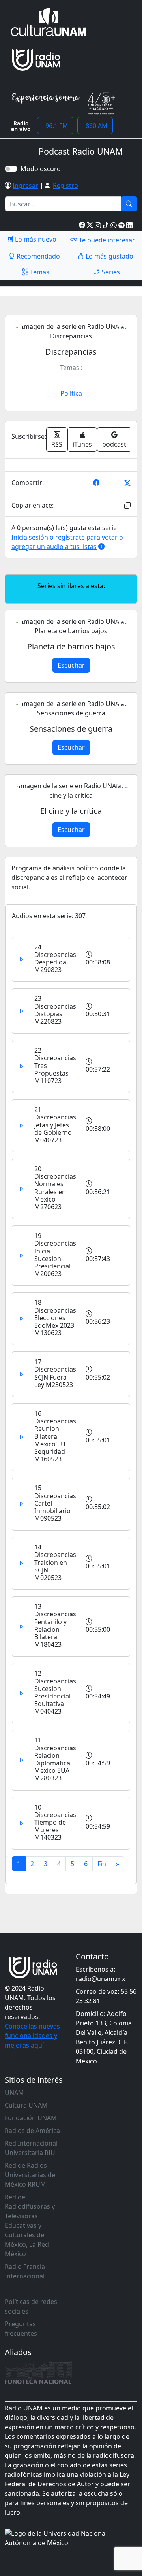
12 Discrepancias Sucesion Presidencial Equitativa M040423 (55, 1692)
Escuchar (71, 665)
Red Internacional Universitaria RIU (31, 2148)
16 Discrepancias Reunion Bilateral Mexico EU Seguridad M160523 (55, 1436)
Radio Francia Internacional (25, 2271)
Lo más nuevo (35, 239)
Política (71, 393)
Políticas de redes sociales (31, 2306)
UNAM (14, 2093)
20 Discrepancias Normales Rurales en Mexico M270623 (55, 1188)
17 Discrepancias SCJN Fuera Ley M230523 (55, 1373)
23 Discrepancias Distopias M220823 (55, 1010)
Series (110, 272)
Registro (65, 185)
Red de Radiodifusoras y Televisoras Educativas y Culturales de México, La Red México (30, 2225)
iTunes (82, 444)
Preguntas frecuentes (21, 2329)
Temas (39, 272)
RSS (57, 444)
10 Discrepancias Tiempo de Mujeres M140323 (55, 1822)
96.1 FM (55, 126)
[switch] (11, 169)
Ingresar (25, 185)
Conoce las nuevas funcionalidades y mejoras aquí (32, 2036)
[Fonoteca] (38, 2372)
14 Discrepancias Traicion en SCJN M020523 (55, 1562)
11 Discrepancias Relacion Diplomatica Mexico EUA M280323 (55, 1759)
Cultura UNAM (26, 2105)
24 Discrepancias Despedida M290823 (55, 959)
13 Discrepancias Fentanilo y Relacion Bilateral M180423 (55, 1625)
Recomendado (37, 256)
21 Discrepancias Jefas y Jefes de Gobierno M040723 (55, 1125)
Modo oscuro (42, 169)
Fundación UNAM (31, 2118)
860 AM (95, 126)
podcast (114, 444)
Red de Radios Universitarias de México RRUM (30, 2175)
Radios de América (32, 2131)
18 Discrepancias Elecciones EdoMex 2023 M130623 (55, 1318)
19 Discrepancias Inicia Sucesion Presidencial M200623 (55, 1255)
